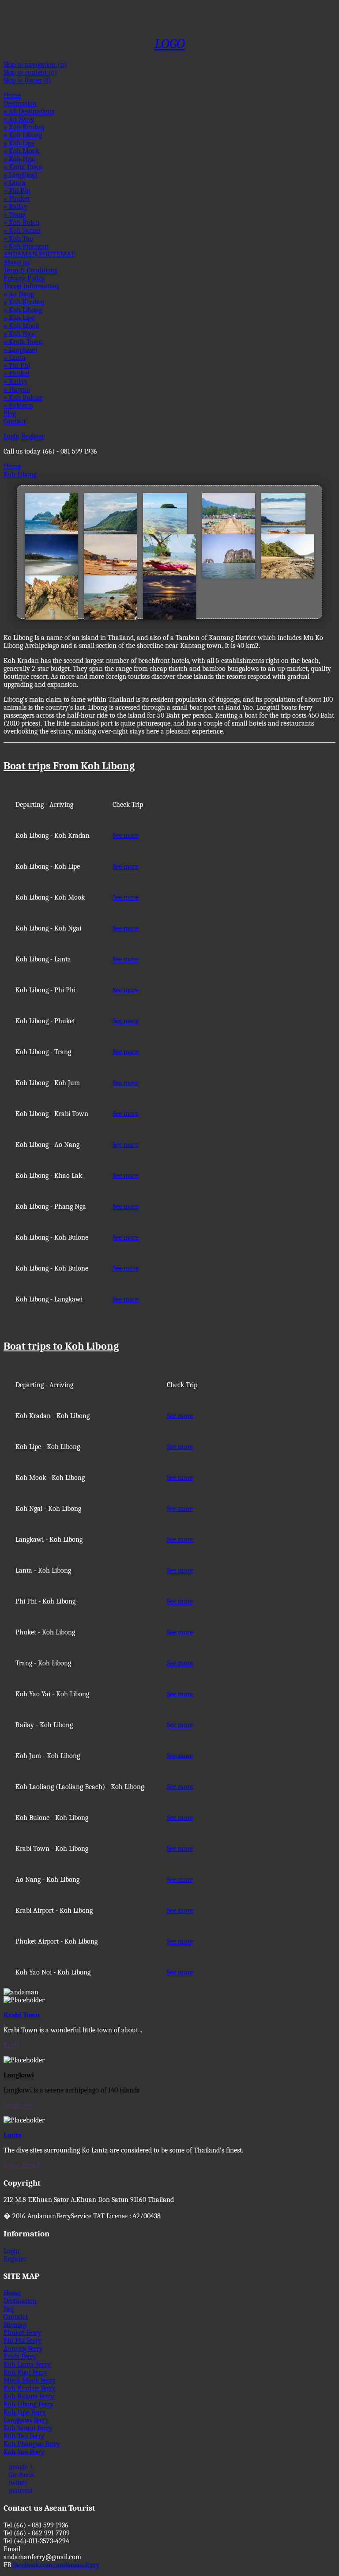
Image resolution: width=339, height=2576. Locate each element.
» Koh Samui (22, 231)
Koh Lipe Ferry (25, 2412)
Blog (10, 413)
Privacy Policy (24, 278)
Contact (15, 421)
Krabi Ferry (20, 2357)
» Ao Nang (19, 119)
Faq (9, 2309)
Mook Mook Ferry (30, 2380)
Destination (20, 103)
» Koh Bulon (22, 223)
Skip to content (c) (30, 72)
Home (12, 95)
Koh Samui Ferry (28, 2428)
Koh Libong (20, 474)
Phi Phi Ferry (23, 2341)
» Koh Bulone (23, 397)
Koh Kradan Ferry (30, 2388)
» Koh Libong (23, 135)
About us (17, 262)
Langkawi (18, 2105)
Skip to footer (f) (27, 80)
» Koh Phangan (26, 246)
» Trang (15, 215)
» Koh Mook (21, 151)
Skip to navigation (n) (35, 64)
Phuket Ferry (22, 2333)
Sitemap (15, 2325)
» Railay (15, 207)
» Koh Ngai (20, 159)
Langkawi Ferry (26, 2420)
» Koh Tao (18, 238)
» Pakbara (18, 405)
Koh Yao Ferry (24, 2452)
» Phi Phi (17, 191)
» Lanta (15, 183)
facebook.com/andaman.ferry (56, 2565)
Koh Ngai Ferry (25, 2372)
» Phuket (17, 199)
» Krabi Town (23, 167)
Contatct (16, 2317)
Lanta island (21, 2165)
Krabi (11, 2045)
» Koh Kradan (24, 127)
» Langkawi (20, 175)
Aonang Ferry (23, 2349)
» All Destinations (29, 111)
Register (33, 436)
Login (11, 436)
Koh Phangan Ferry (32, 2444)
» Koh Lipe (19, 143)
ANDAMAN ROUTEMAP (39, 254)
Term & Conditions (30, 270)
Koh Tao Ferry (24, 2436)
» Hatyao (17, 390)
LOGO (170, 44)
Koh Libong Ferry (28, 2404)
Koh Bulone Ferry (29, 2396)
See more (126, 836)
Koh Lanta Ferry (27, 2364)
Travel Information (31, 286)
